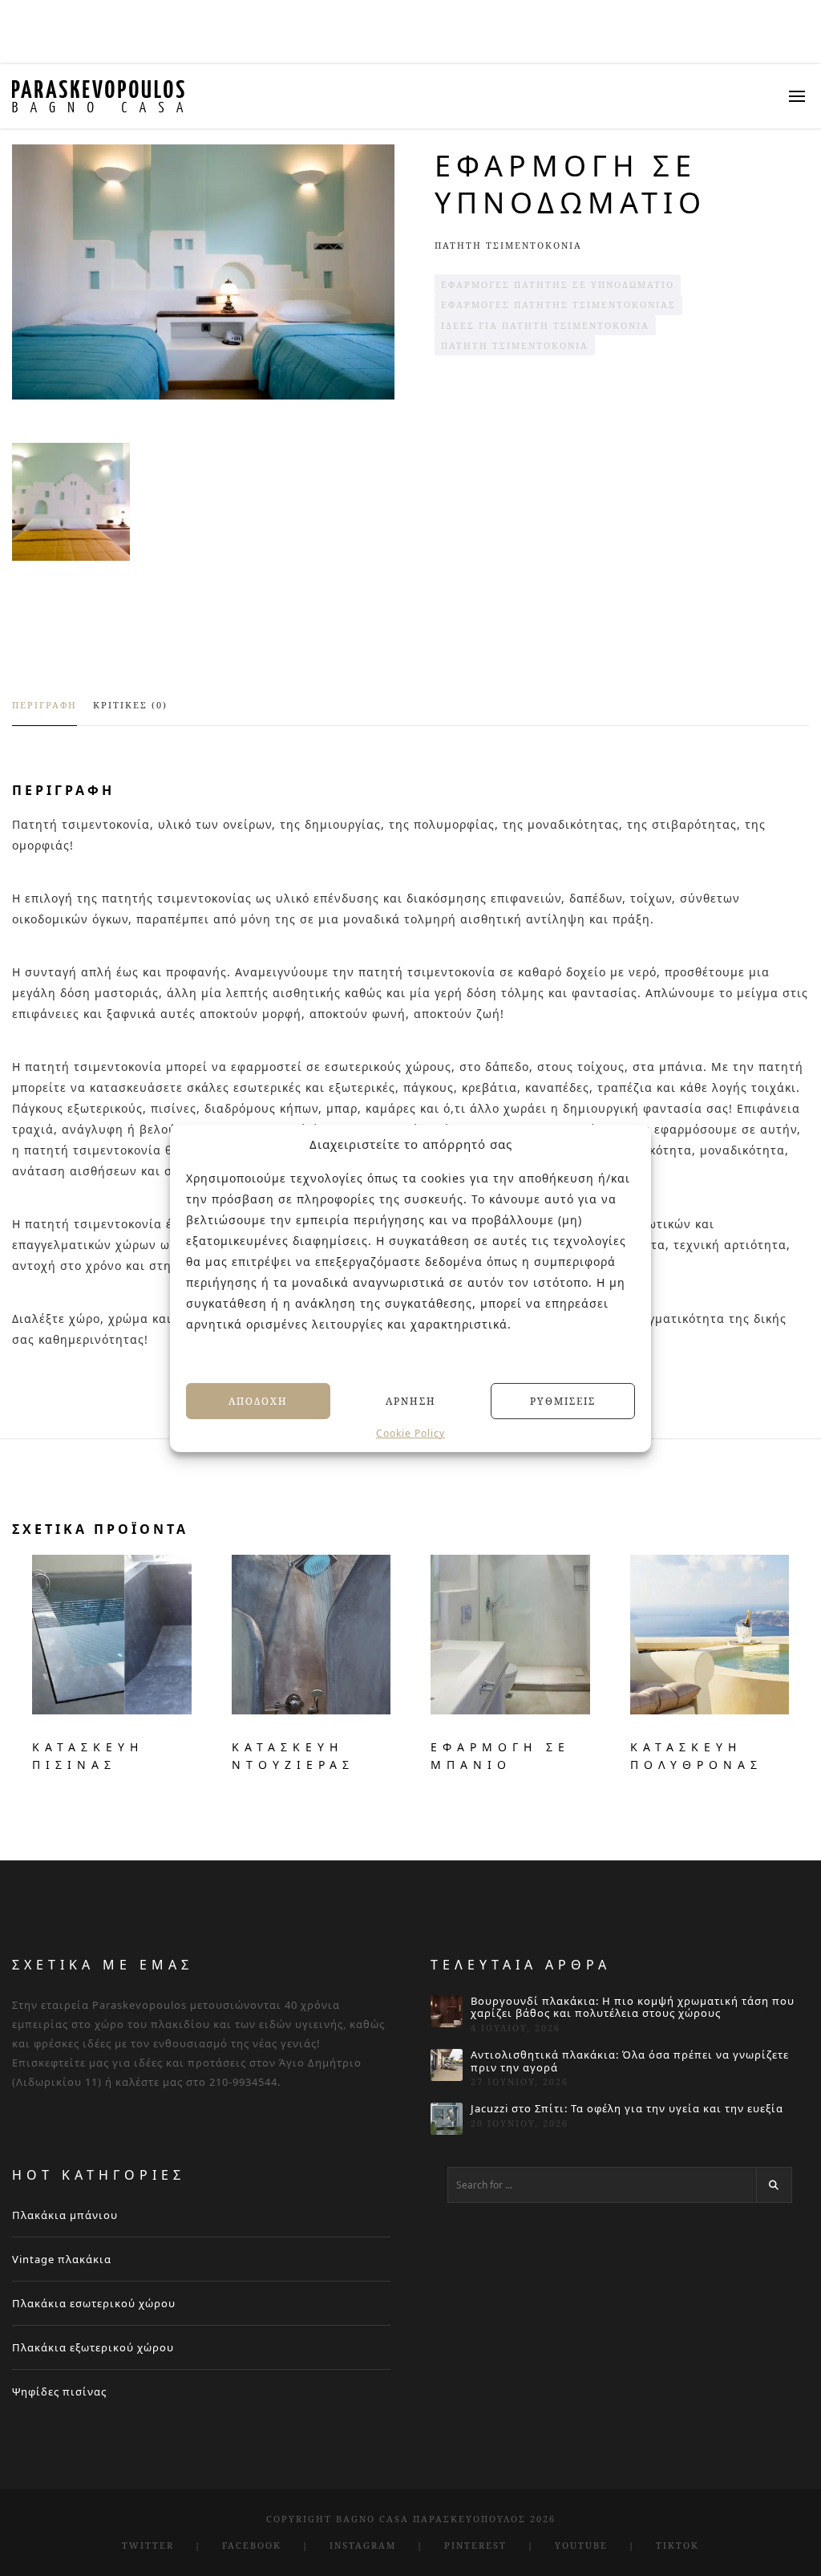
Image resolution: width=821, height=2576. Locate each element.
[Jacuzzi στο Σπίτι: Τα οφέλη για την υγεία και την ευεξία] (447, 2119)
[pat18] (203, 272)
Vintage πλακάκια (62, 2259)
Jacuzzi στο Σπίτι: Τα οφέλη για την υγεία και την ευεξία (627, 2109)
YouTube (581, 2545)
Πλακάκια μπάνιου (65, 2215)
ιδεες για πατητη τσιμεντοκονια (545, 325)
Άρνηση (411, 1400)
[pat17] (71, 502)
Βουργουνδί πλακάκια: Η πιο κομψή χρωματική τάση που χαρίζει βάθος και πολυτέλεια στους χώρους (633, 2008)
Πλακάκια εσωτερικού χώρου (94, 2303)
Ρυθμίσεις (563, 1400)
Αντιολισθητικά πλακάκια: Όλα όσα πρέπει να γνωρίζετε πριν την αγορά (630, 2061)
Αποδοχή (258, 1400)
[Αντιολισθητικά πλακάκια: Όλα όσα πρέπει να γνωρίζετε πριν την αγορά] (447, 2065)
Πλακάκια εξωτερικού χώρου (93, 2347)
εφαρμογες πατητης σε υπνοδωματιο (558, 284)
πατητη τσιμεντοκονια (515, 345)
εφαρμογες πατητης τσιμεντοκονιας (558, 304)
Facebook (252, 2545)
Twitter (148, 2545)
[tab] (44, 712)
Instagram (363, 2545)
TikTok (677, 2545)
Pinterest (475, 2545)
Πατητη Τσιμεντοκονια (508, 245)
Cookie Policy (410, 1434)
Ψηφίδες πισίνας (59, 2391)
